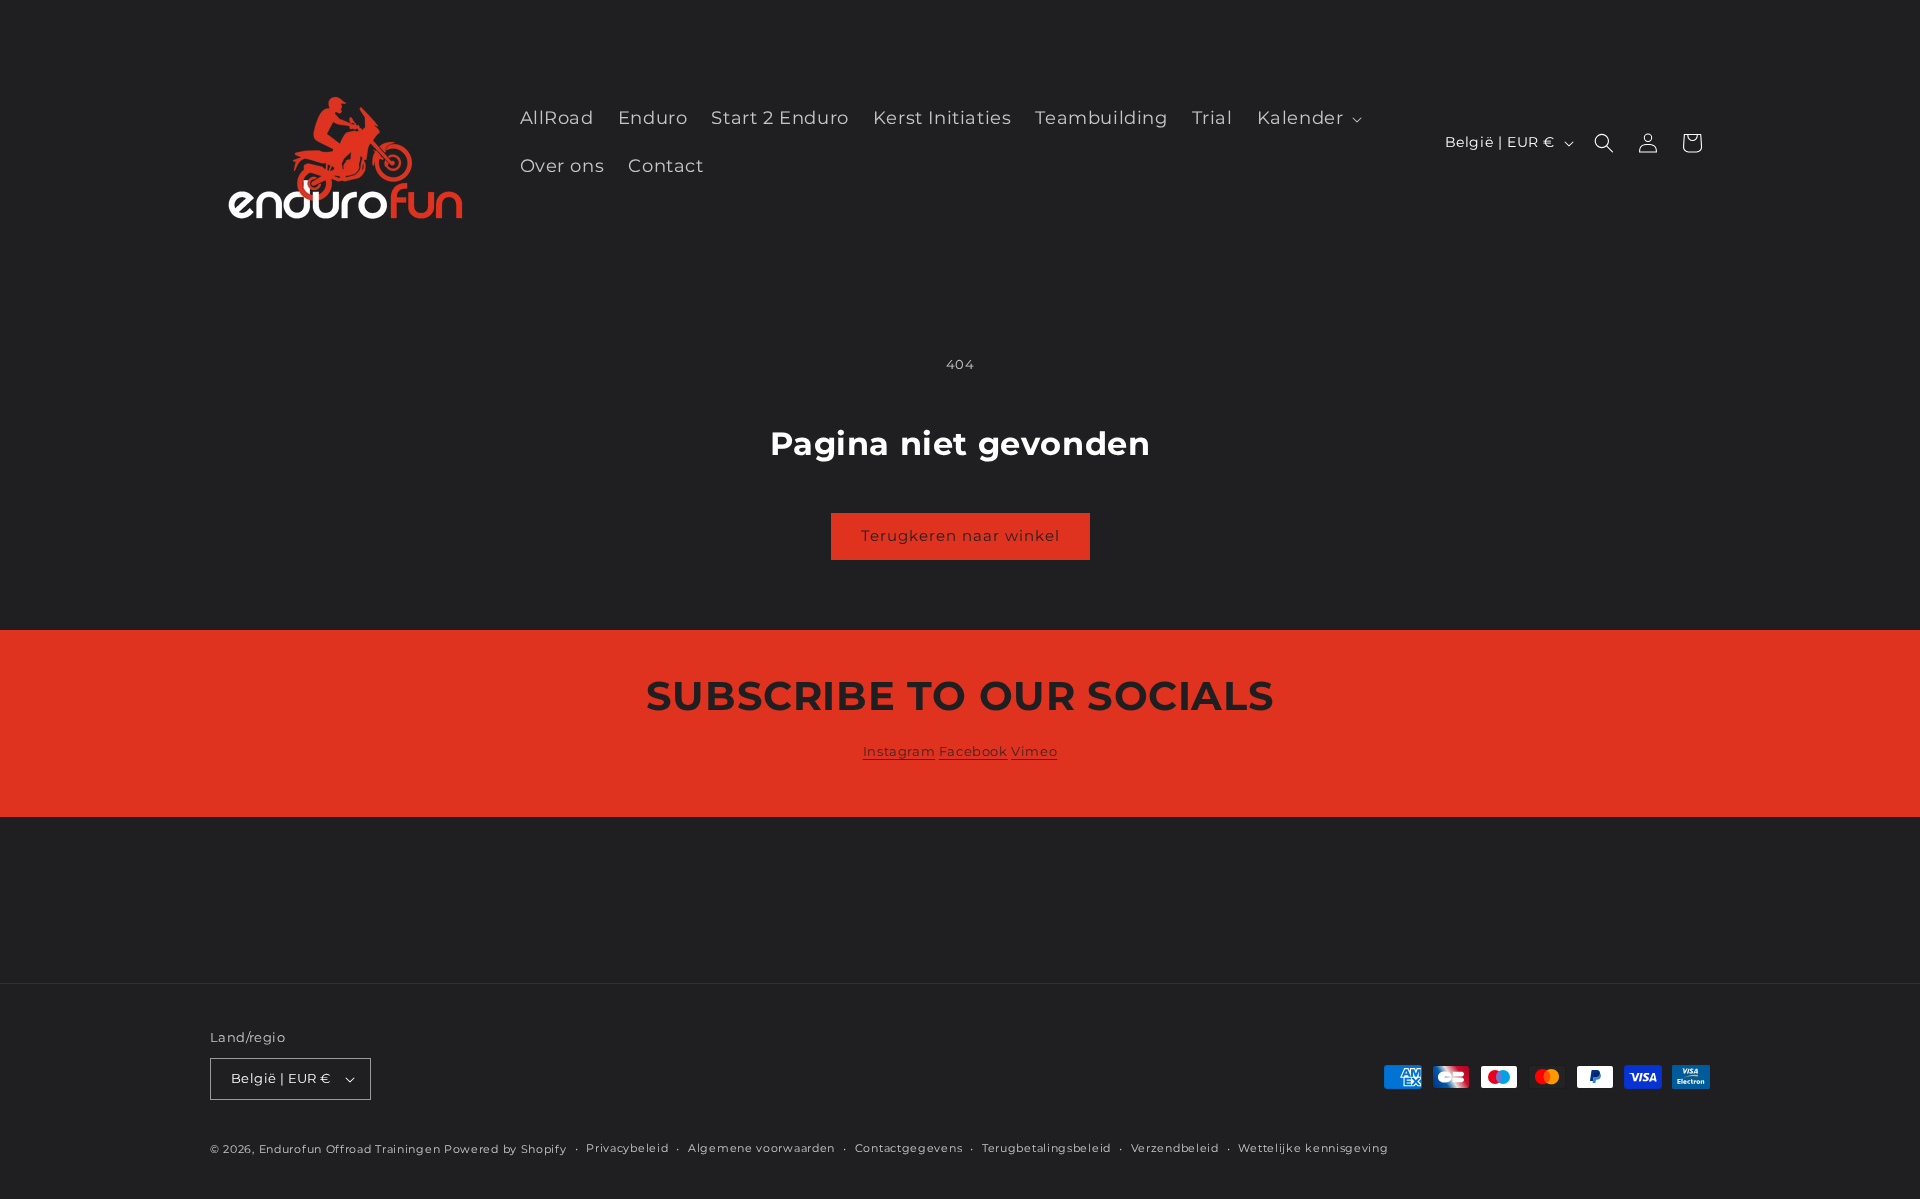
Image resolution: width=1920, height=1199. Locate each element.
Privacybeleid (627, 1148)
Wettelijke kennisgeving (1313, 1148)
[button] (1308, 118)
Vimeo (1034, 751)
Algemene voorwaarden (761, 1148)
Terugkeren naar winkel (960, 535)
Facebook (973, 751)
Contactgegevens (909, 1148)
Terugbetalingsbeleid (1046, 1148)
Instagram (899, 751)
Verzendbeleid (1175, 1148)
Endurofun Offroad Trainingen (350, 1149)
